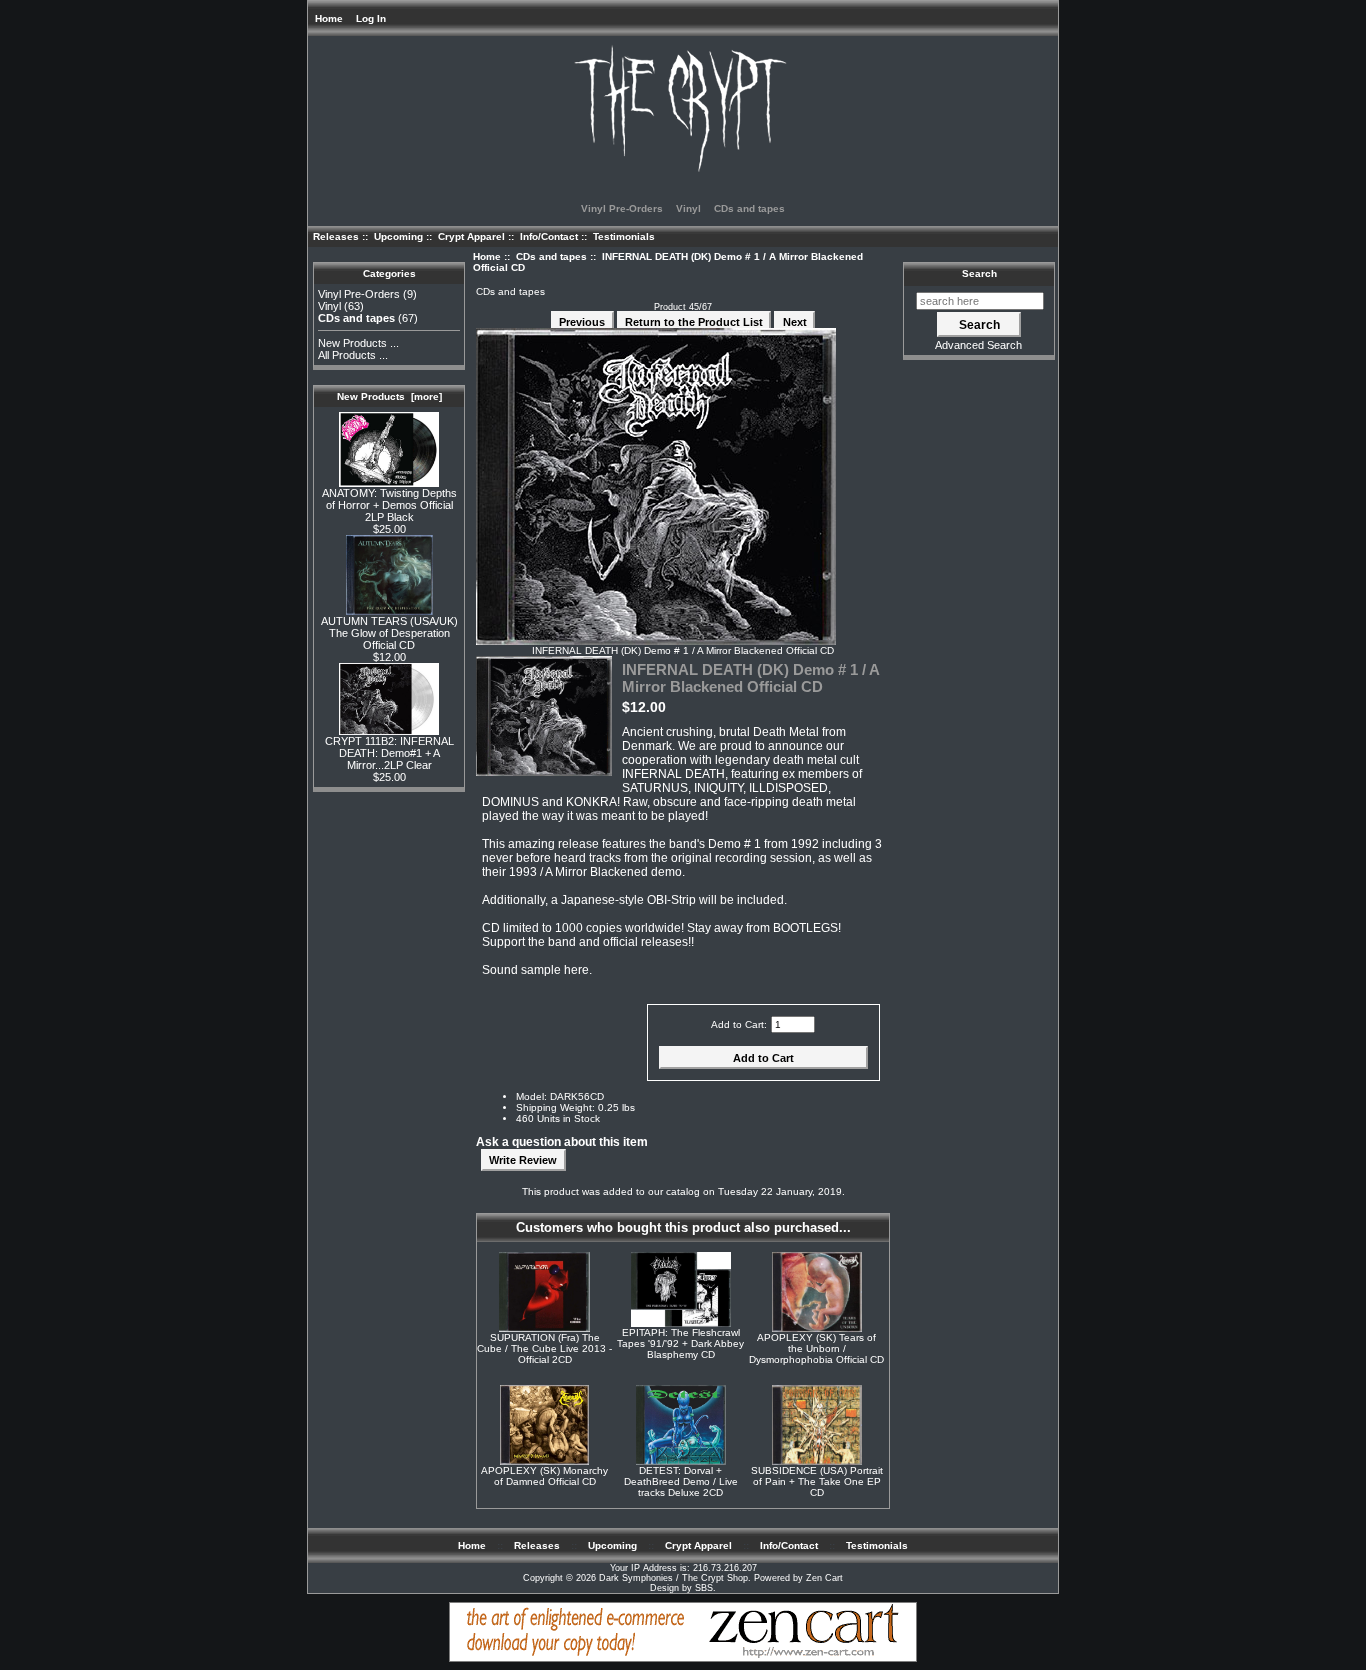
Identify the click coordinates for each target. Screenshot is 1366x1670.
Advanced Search (978, 345)
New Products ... (358, 343)
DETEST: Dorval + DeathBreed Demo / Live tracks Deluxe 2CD (681, 1481)
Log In (371, 18)
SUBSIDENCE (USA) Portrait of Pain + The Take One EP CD (817, 1481)
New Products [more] (389, 396)
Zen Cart (824, 1578)
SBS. (705, 1588)
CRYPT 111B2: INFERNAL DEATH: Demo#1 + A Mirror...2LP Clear (389, 753)
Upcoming (398, 236)
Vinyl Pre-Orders (622, 208)
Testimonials (624, 236)
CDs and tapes (551, 256)
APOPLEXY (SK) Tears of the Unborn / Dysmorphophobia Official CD (816, 1348)
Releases (336, 236)
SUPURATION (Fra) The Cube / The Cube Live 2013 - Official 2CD (544, 1348)
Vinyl (688, 208)
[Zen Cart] (683, 1658)
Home (329, 18)
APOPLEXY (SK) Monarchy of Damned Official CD (544, 1476)
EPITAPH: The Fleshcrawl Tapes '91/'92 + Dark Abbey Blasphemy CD (680, 1343)
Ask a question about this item (562, 1142)
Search (979, 273)
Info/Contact (549, 236)
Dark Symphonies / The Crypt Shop (673, 1578)
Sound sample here (535, 970)
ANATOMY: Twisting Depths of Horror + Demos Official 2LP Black (389, 505)
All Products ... (353, 355)
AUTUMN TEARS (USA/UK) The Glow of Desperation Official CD (389, 633)
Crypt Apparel (471, 236)
